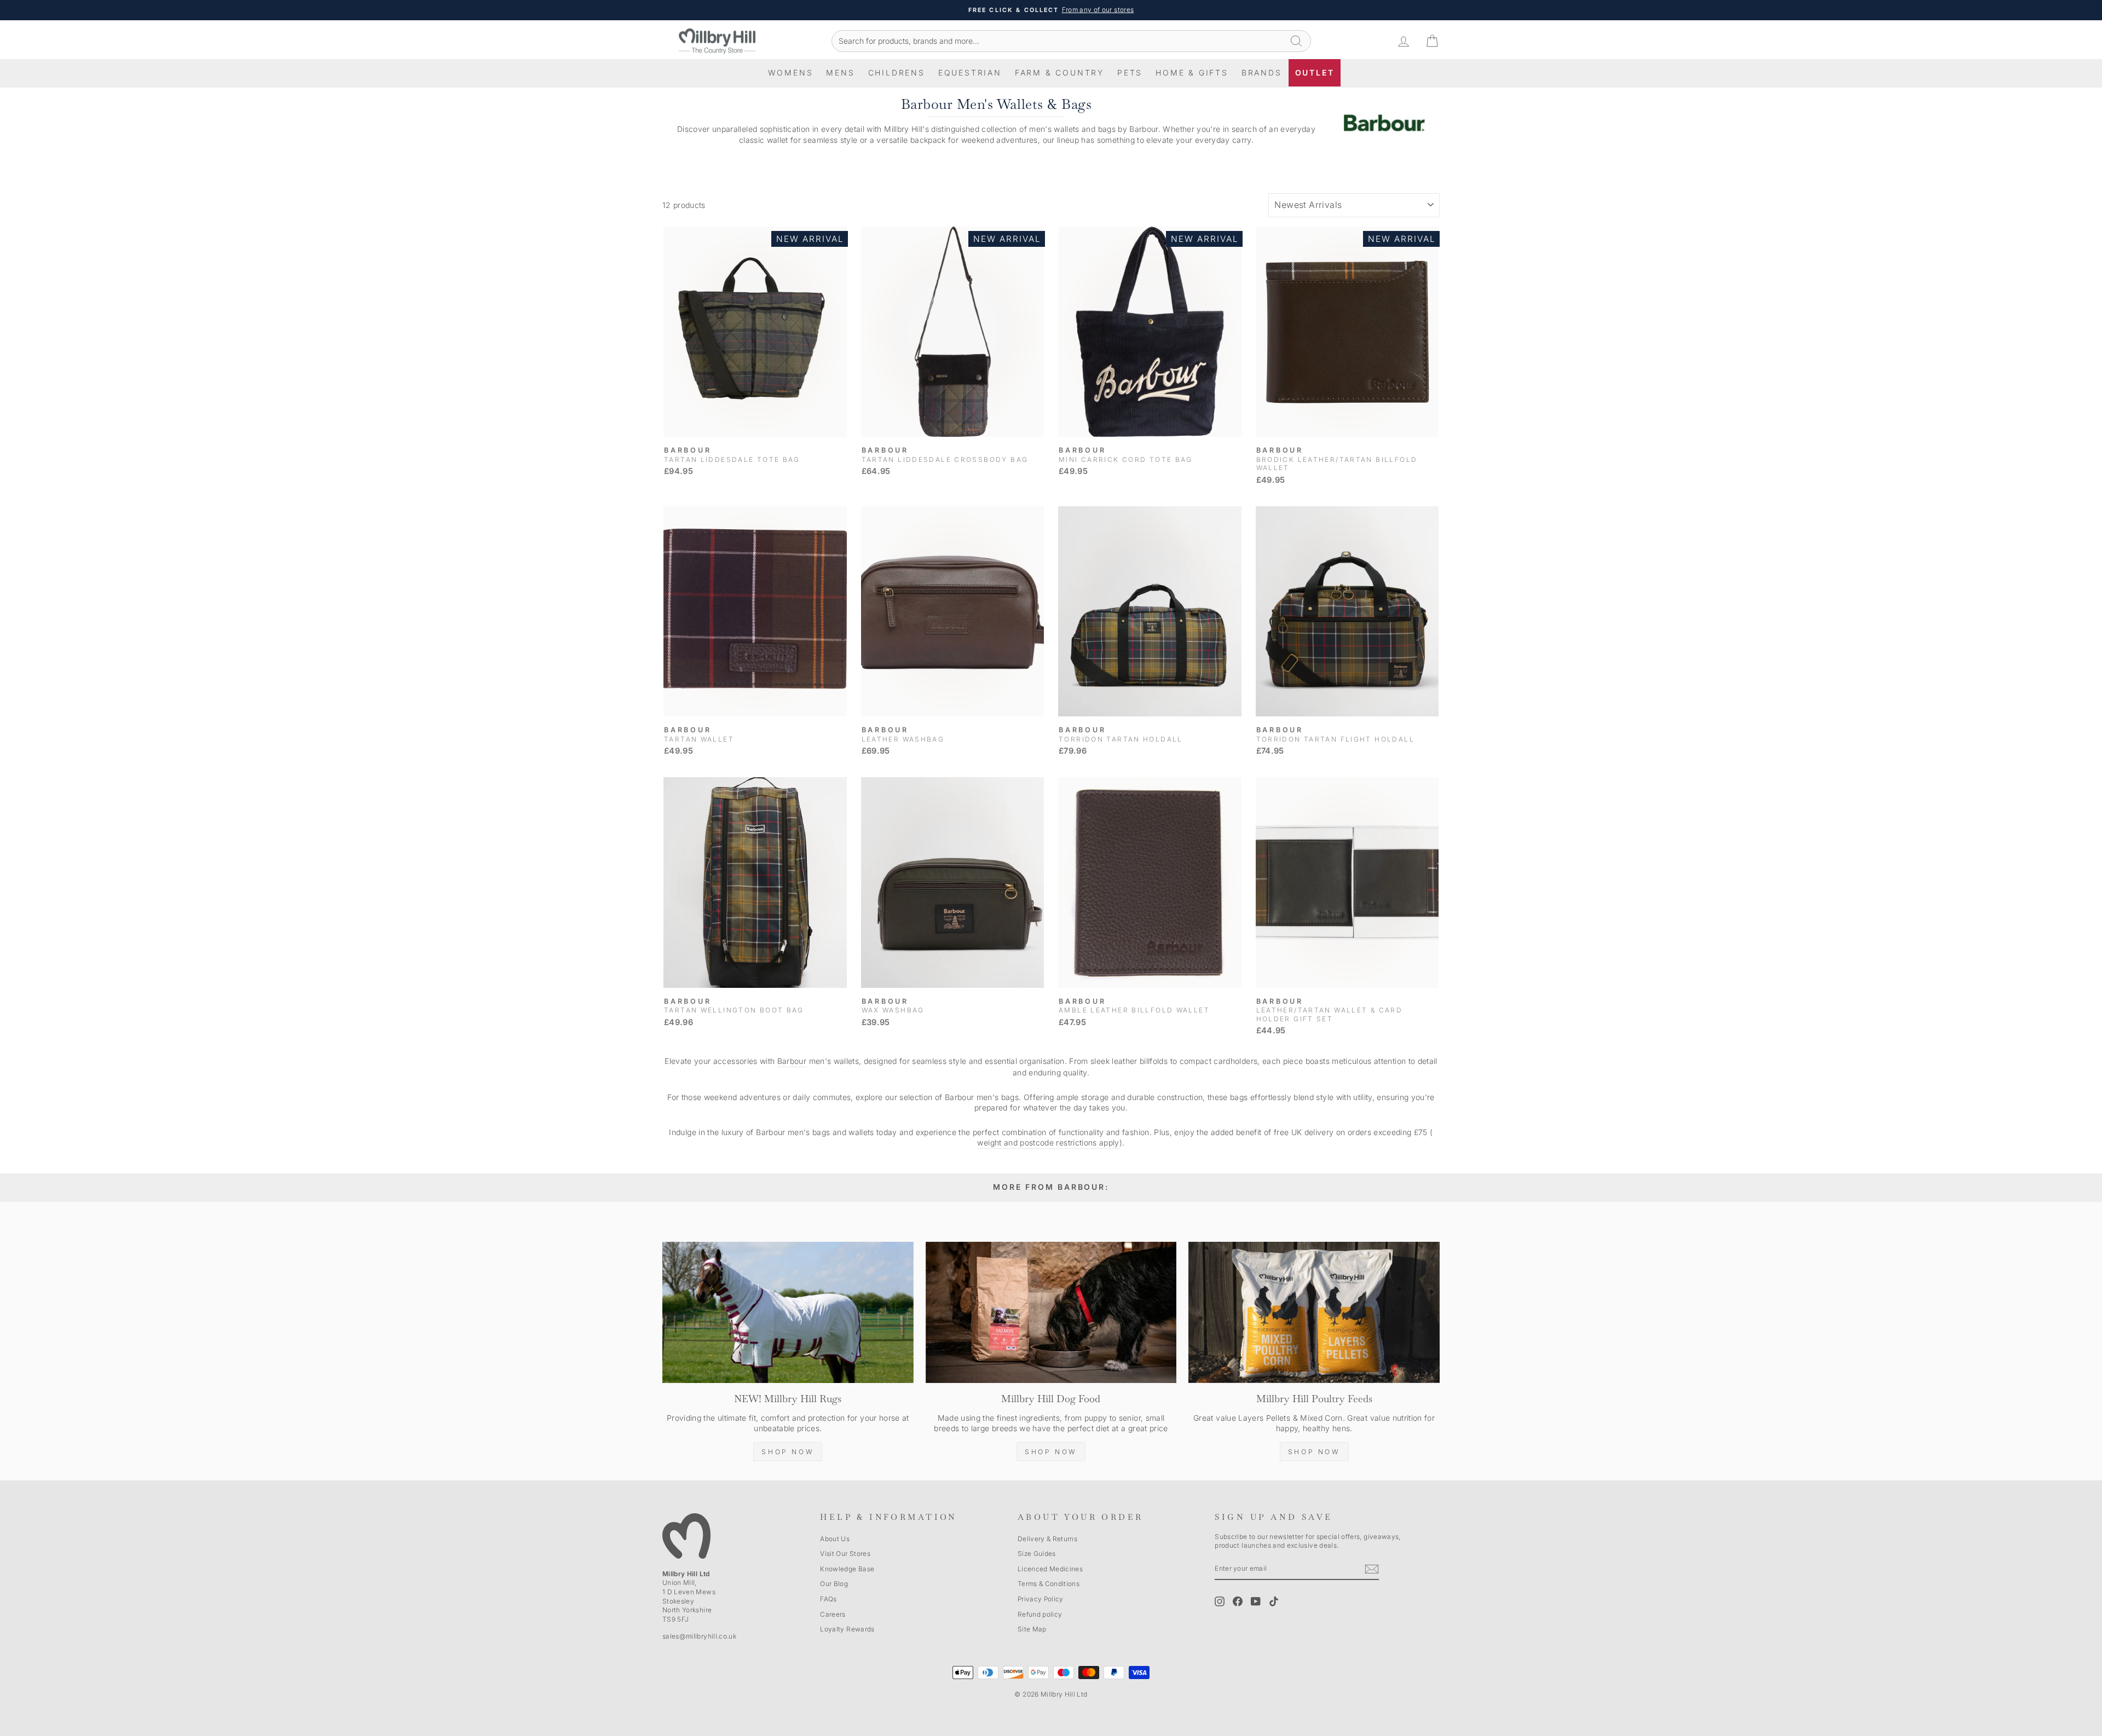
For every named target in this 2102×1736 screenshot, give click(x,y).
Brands (1262, 73)
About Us (835, 1539)
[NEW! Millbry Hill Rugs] (788, 1312)
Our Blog (834, 1584)
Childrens (897, 73)
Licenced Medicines (1050, 1569)
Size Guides (1037, 1553)
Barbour (792, 1061)
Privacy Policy (1041, 1599)
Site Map (1032, 1629)
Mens (840, 73)
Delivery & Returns (1047, 1539)
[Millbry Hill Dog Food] (1051, 1312)
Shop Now (788, 1452)
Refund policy (1040, 1614)
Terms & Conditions (1049, 1584)
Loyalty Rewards (847, 1629)
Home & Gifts (1192, 73)
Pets (1130, 73)
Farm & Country (1059, 73)
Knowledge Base (847, 1569)
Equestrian (970, 73)
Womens (791, 73)
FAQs (828, 1599)
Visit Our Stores (845, 1553)
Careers (833, 1614)
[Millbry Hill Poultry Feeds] (1314, 1312)
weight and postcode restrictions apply (1048, 1142)
